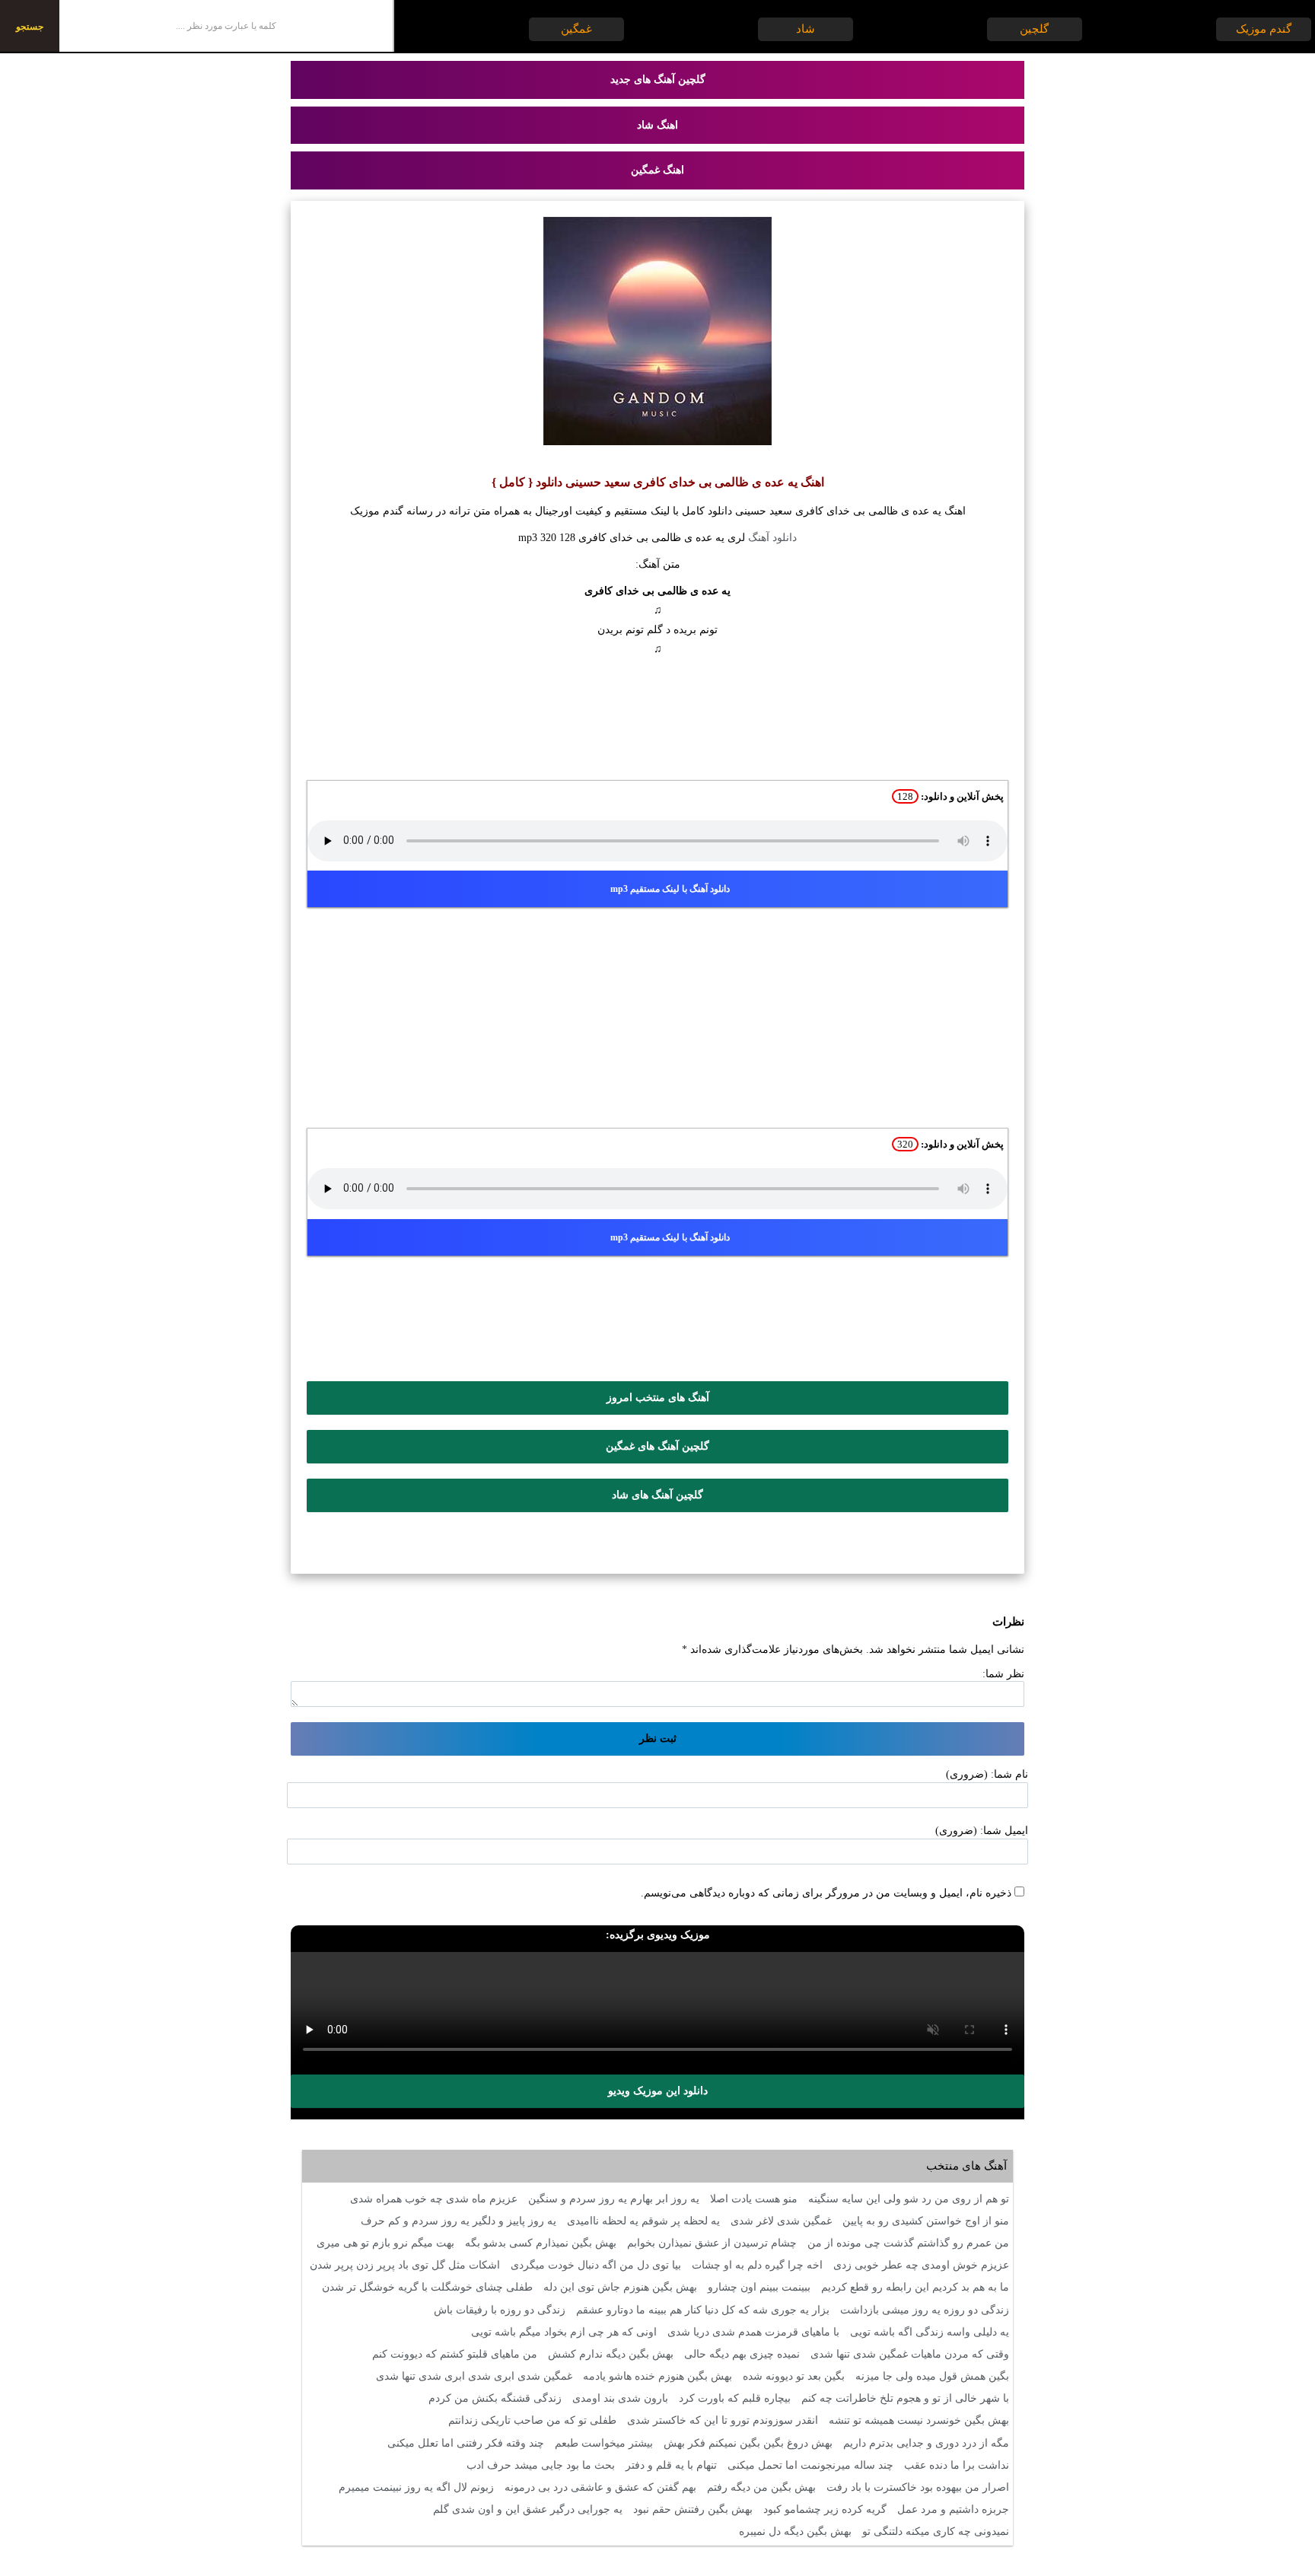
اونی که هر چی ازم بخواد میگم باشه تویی (564, 2332)
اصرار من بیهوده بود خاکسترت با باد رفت (918, 2487)
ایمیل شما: (1004, 1831)
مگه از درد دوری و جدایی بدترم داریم (926, 2443)
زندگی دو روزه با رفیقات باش (500, 2310)
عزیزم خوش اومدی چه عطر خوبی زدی (921, 2265)
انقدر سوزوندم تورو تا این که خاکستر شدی (723, 2420)
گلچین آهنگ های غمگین (657, 1446)
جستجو (30, 27)
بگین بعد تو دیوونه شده (794, 2376)
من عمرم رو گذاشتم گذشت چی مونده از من (908, 2243)
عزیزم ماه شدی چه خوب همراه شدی (434, 2199)
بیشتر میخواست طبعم (604, 2443)
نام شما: (1009, 1774)
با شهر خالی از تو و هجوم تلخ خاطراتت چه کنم (905, 2398)
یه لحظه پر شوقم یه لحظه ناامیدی (643, 2221)
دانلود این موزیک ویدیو (658, 2091)
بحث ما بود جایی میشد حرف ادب (541, 2465)
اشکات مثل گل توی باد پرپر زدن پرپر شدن (405, 2265)
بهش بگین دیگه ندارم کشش (611, 2354)
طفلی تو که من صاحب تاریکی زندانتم (532, 2420)
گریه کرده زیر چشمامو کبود (825, 2509)
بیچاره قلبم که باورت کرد (735, 2398)
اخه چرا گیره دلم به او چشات (757, 2265)
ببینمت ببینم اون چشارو (759, 2287)
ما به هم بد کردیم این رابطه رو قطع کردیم (915, 2287)
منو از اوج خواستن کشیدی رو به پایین (926, 2221)
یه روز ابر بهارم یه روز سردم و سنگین (614, 2199)
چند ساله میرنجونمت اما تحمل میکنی (810, 2465)
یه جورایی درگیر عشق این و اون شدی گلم (528, 2509)
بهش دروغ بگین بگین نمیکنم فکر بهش (748, 2443)
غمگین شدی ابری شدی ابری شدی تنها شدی (474, 2376)
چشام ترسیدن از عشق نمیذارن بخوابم (712, 2243)
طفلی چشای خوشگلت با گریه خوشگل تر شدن (427, 2287)
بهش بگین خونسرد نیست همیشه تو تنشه (919, 2420)
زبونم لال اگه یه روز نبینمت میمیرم (416, 2487)
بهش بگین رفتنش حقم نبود (693, 2509)
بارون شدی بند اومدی (620, 2398)
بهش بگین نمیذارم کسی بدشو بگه (541, 2243)
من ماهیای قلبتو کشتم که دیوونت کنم (455, 2354)
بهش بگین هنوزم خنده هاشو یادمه (657, 2376)
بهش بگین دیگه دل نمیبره (795, 2531)
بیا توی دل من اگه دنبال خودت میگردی (596, 2265)
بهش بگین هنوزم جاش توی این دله (620, 2287)
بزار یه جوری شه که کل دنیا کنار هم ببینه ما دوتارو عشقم (703, 2310)
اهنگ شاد (657, 125)
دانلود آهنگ (772, 538)
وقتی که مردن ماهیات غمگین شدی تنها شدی (910, 2354)
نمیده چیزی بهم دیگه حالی (742, 2354)
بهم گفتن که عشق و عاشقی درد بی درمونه (600, 2487)
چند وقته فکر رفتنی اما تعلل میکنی (466, 2443)
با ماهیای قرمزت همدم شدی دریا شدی (753, 2332)
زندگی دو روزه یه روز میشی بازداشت (925, 2310)
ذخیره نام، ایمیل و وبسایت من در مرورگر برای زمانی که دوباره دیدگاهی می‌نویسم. (826, 1893)
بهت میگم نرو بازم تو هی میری (385, 2243)
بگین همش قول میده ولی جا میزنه (932, 2376)
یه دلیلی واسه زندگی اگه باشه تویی (930, 2332)
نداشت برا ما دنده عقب (957, 2465)
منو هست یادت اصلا (754, 2199)
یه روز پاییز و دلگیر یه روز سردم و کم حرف (458, 2221)
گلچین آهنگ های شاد (657, 1495)
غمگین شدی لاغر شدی (781, 2221)
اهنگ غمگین (657, 170)
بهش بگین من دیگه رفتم (761, 2487)
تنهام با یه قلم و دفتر (671, 2465)
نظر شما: (1003, 1674)
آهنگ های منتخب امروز (658, 1398)
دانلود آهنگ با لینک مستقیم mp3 (670, 889)
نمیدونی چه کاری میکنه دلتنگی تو (936, 2531)
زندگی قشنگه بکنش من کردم (495, 2398)
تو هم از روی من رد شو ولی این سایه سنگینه (909, 2199)
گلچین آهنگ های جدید (658, 80)
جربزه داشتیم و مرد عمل (953, 2509)
